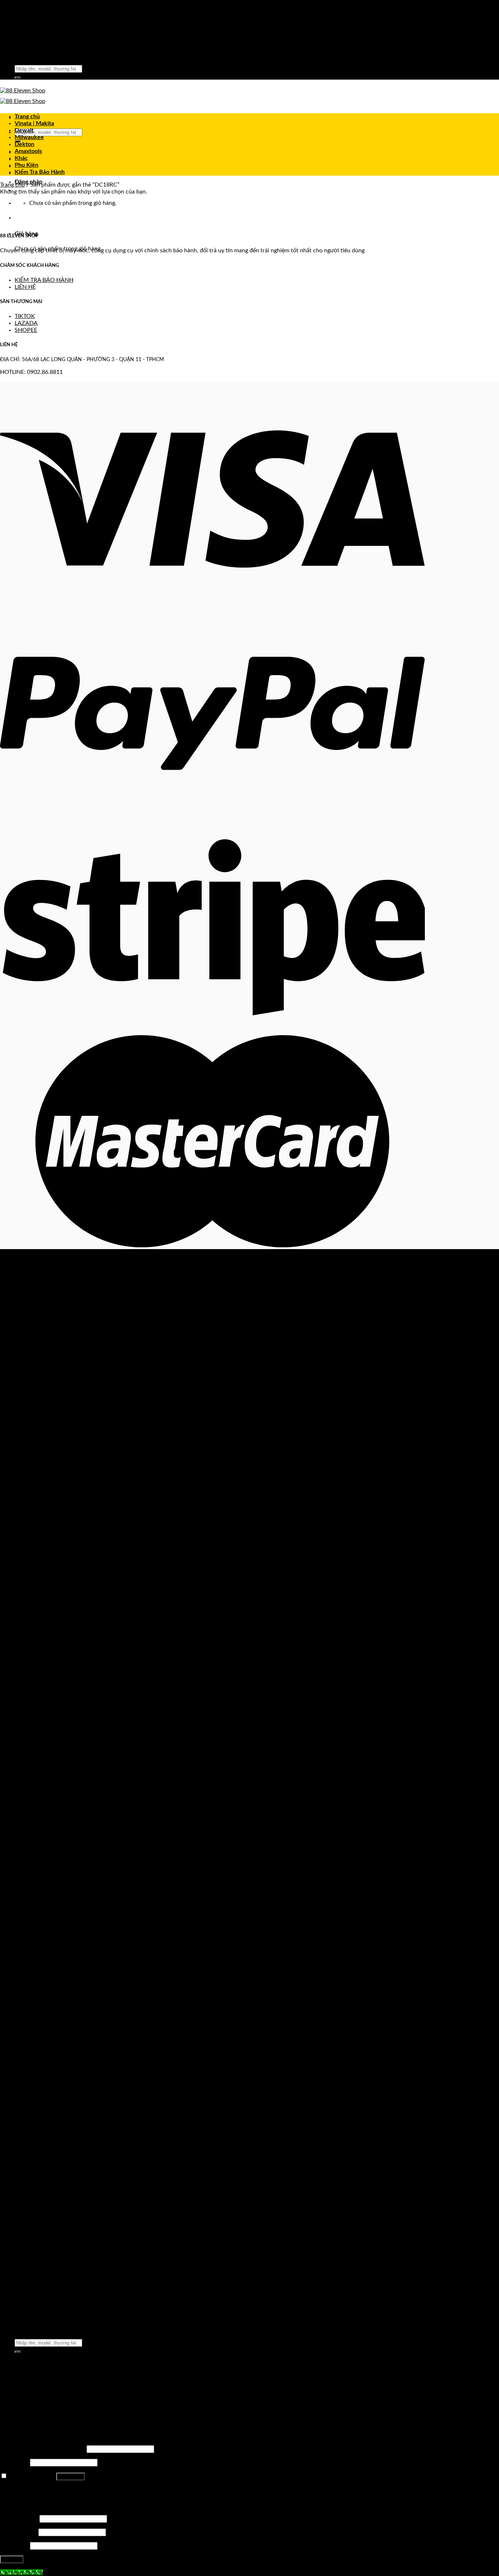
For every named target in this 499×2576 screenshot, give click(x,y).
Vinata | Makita (34, 123)
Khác (21, 158)
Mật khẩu (14, 2462)
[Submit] (18, 78)
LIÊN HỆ (25, 287)
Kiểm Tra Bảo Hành (40, 172)
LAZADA (26, 323)
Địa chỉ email (18, 2532)
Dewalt (24, 130)
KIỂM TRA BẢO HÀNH (44, 280)
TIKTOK (25, 316)
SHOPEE (26, 330)
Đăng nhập (71, 2477)
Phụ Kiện (26, 165)
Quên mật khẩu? (21, 2489)
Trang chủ (27, 116)
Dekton (24, 144)
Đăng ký (12, 2559)
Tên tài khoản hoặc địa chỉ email (43, 2449)
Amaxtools (28, 151)
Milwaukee (29, 137)
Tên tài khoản (19, 2519)
